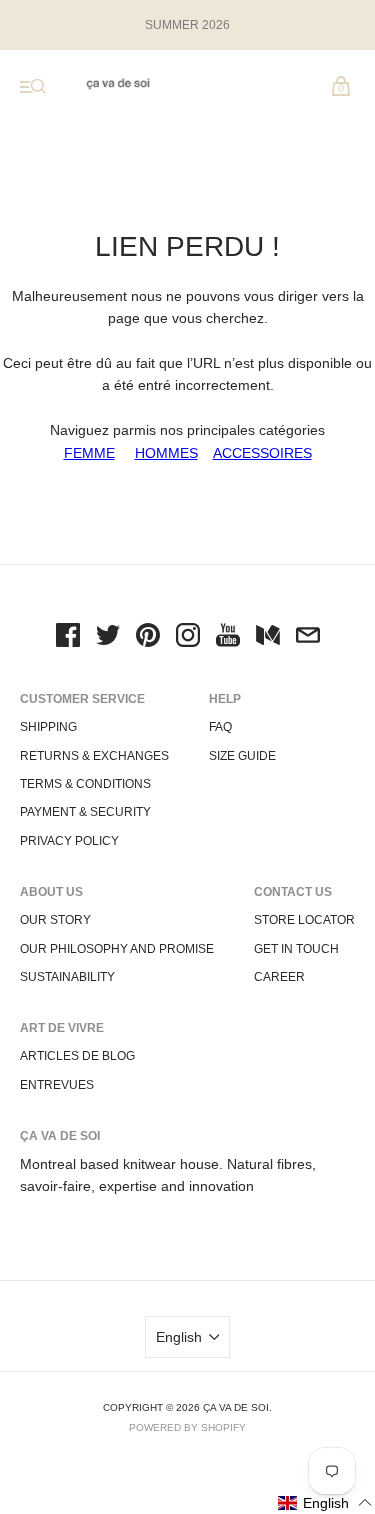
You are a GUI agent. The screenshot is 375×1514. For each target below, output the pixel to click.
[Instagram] (188, 638)
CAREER (279, 977)
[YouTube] (228, 638)
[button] (325, 1502)
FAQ (220, 727)
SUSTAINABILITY (67, 977)
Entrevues (57, 1085)
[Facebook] (68, 638)
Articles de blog (77, 1056)
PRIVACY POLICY (69, 841)
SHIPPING (48, 727)
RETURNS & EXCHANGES (94, 756)
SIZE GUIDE (242, 756)
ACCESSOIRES (262, 453)
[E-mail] (308, 638)
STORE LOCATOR (304, 920)
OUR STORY (55, 920)
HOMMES (166, 453)
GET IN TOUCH (296, 949)
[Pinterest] (148, 638)
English (179, 1337)
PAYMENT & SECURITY (85, 812)
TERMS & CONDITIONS (85, 784)
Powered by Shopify (187, 1427)
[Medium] (268, 638)
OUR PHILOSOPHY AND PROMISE (117, 949)
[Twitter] (108, 638)
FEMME (89, 453)
